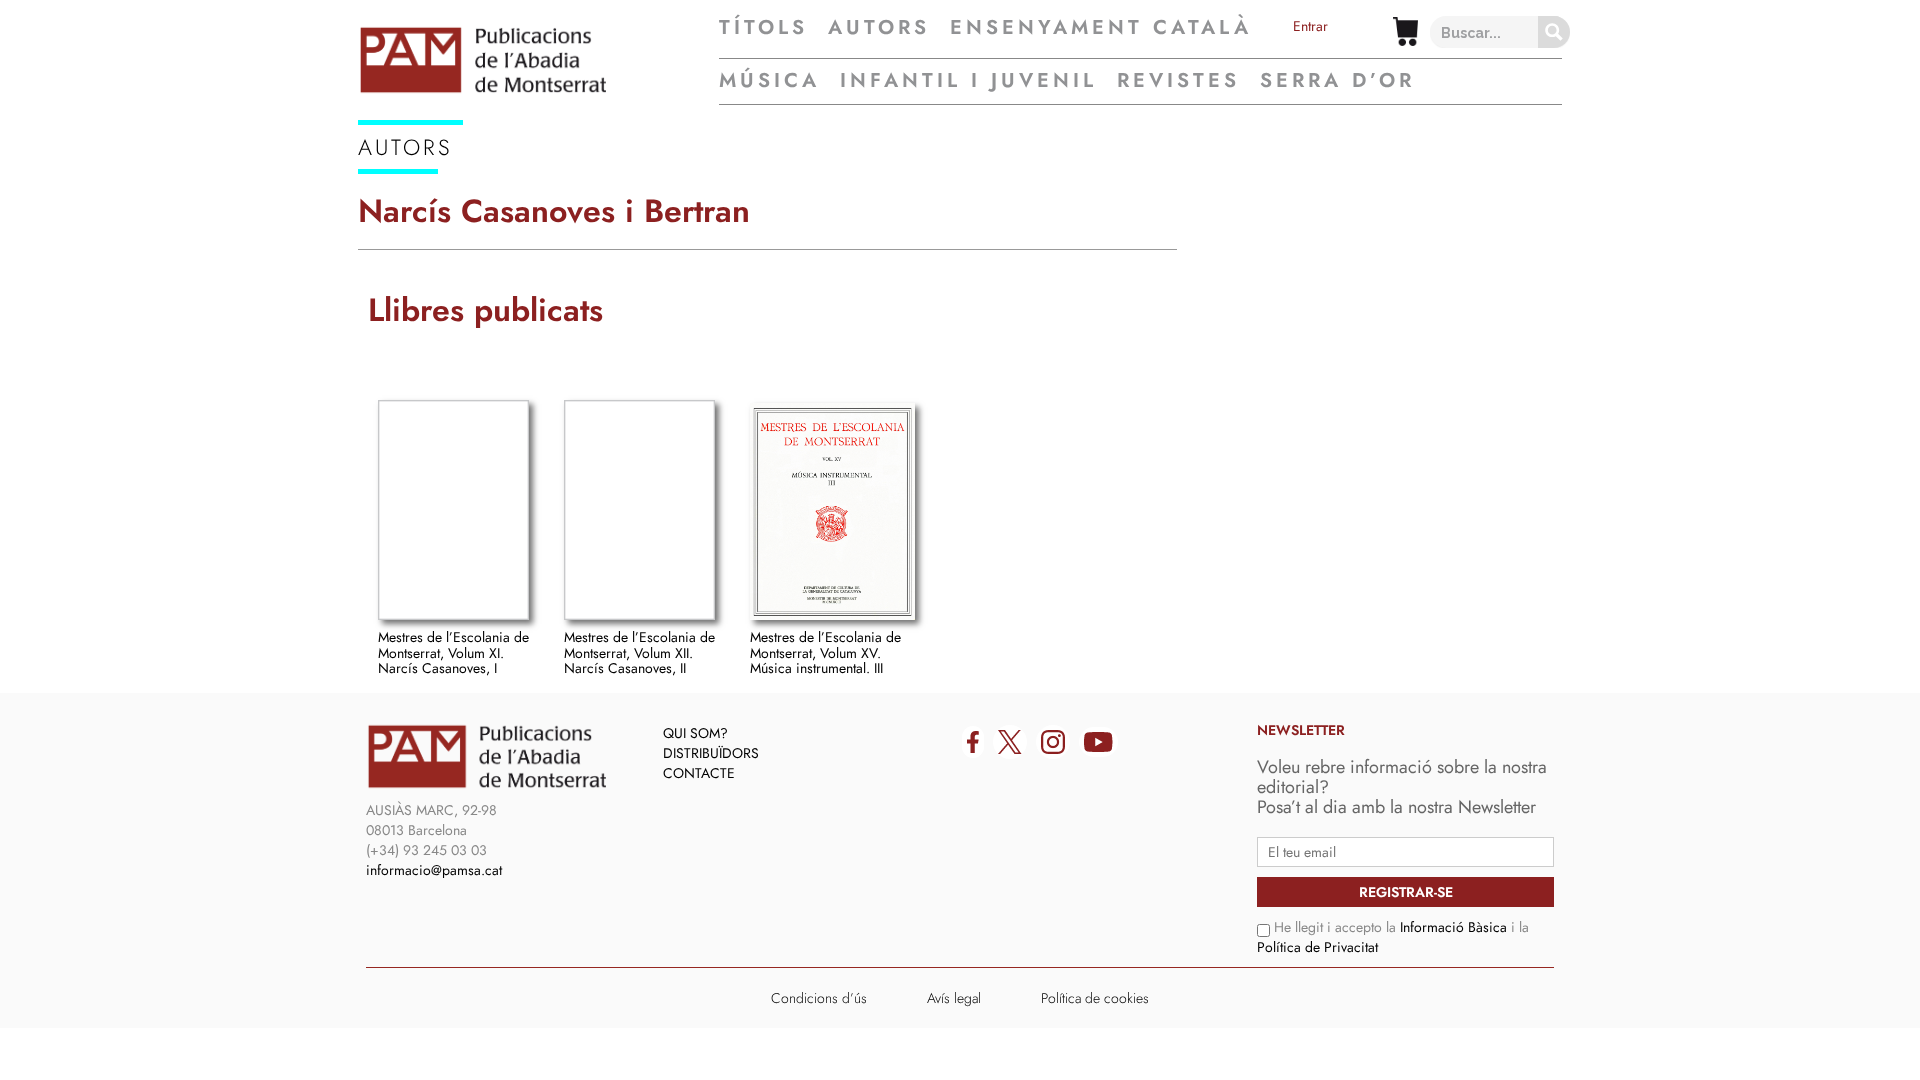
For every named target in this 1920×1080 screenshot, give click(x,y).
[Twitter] (1010, 742)
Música (769, 80)
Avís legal (954, 998)
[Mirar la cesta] (1405, 31)
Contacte (699, 773)
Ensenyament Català (1101, 28)
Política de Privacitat (1317, 947)
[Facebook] (973, 742)
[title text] (538, 60)
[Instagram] (1053, 742)
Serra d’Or (1337, 80)
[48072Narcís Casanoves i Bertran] (833, 511)
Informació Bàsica (1453, 927)
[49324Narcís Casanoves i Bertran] (453, 510)
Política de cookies (1095, 998)
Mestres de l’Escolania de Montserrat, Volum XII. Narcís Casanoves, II (639, 652)
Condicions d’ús (819, 998)
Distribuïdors (711, 753)
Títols (763, 28)
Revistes (1178, 80)
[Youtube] (1098, 742)
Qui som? (695, 733)
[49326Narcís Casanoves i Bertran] (639, 510)
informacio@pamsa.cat (434, 870)
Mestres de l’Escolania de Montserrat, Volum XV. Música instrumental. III (825, 652)
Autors (879, 28)
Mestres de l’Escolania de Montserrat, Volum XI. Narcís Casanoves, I (453, 652)
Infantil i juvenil (968, 80)
